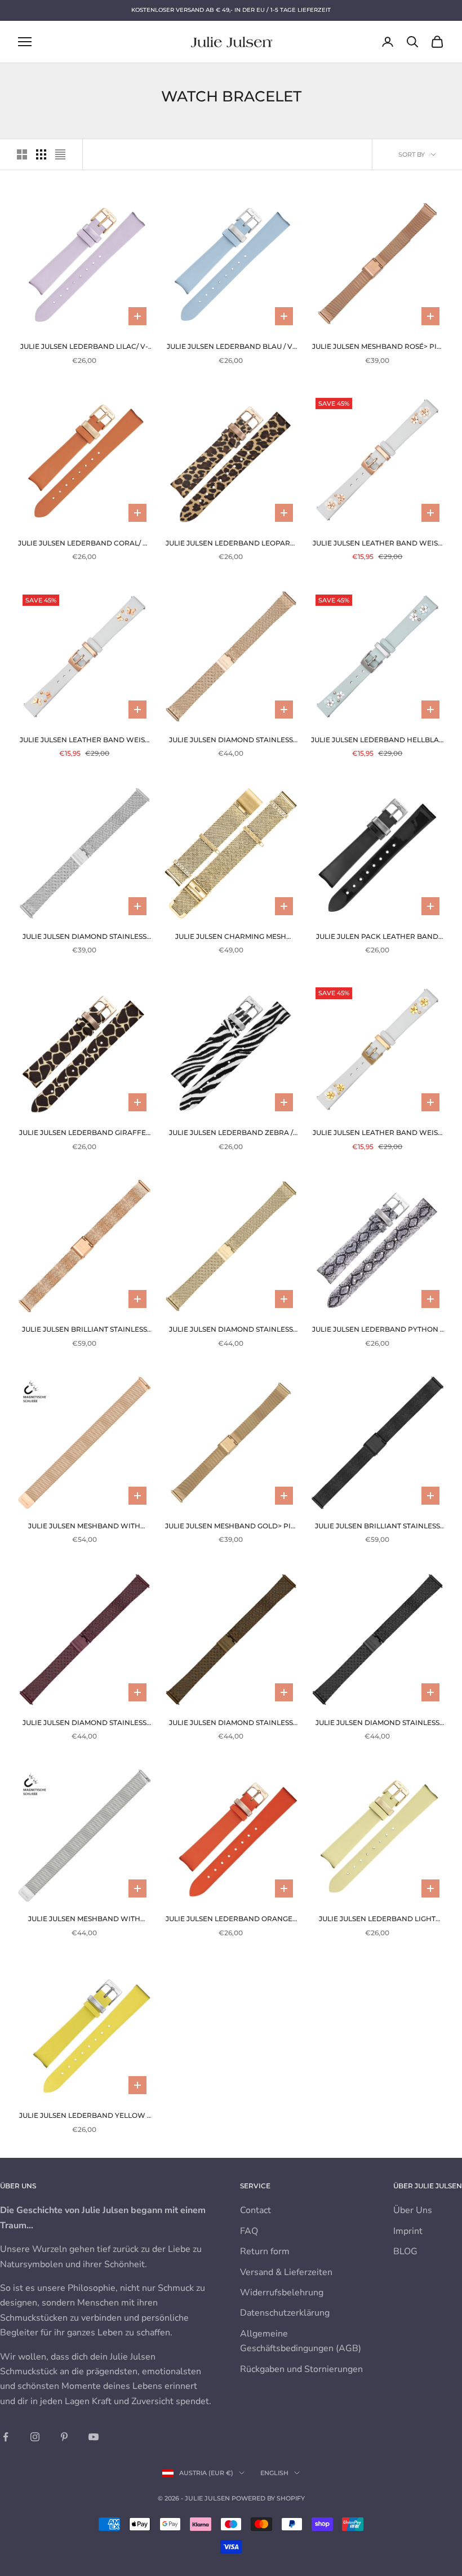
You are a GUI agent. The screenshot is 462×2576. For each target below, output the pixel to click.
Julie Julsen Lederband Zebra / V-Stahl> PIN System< (231, 1133)
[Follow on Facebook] (6, 2437)
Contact (256, 2210)
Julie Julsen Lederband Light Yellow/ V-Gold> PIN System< (377, 1919)
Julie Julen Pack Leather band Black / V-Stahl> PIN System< (377, 937)
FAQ (249, 2231)
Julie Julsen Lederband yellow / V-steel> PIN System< (84, 2116)
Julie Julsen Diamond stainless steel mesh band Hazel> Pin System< (231, 1723)
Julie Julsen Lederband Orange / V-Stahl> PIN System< (231, 1919)
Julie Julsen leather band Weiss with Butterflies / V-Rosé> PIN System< (84, 741)
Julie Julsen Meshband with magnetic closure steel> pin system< (85, 1919)
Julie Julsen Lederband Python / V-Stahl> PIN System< (377, 1330)
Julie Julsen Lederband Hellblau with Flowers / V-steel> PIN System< (377, 741)
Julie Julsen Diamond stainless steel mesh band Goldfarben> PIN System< (231, 1330)
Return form (265, 2251)
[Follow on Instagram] (35, 2437)
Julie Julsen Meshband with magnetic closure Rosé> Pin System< (84, 1527)
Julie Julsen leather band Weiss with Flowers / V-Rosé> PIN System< (377, 544)
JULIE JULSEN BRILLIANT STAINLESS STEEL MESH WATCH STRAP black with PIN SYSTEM (377, 1527)
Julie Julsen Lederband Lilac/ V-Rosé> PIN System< (84, 347)
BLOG (405, 2251)
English (274, 2473)
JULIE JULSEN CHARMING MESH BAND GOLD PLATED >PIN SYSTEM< (231, 937)
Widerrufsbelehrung (282, 2293)
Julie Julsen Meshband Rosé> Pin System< (377, 347)
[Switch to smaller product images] (41, 154)
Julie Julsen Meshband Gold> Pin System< (231, 1527)
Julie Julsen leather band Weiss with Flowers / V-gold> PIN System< (377, 1133)
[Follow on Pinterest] (64, 2437)
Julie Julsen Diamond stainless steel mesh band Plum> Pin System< (85, 1723)
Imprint (408, 2231)
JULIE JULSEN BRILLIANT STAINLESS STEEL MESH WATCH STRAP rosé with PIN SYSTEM (85, 1330)
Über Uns (413, 2210)
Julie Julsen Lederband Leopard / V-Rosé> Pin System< (231, 544)
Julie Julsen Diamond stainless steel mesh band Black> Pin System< (377, 1723)
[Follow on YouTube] (94, 2437)
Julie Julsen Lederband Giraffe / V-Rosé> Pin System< (85, 1133)
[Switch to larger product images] (22, 154)
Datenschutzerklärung (285, 2313)
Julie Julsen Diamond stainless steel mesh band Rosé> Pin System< (231, 741)
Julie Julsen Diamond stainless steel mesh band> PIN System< (85, 937)
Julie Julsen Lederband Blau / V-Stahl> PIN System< (231, 347)
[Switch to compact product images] (60, 154)
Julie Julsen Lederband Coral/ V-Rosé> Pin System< (84, 544)
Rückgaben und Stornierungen (301, 2369)
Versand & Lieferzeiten (286, 2272)
